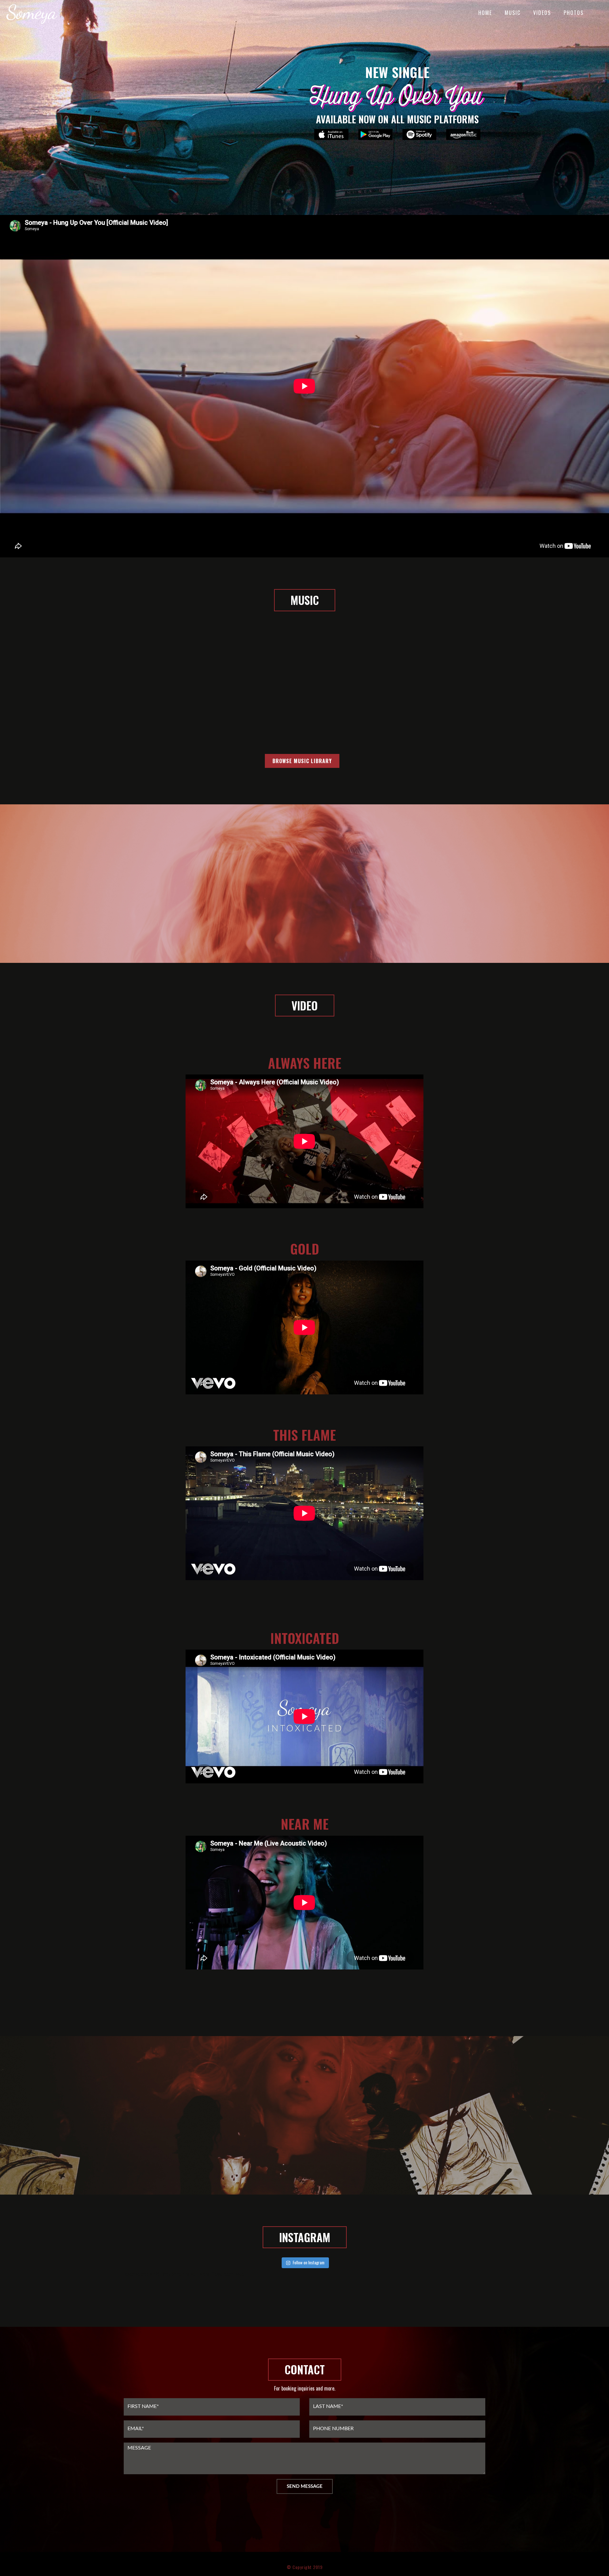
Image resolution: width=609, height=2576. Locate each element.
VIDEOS (542, 13)
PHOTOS (574, 13)
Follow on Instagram (309, 2262)
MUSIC (513, 13)
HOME (485, 13)
